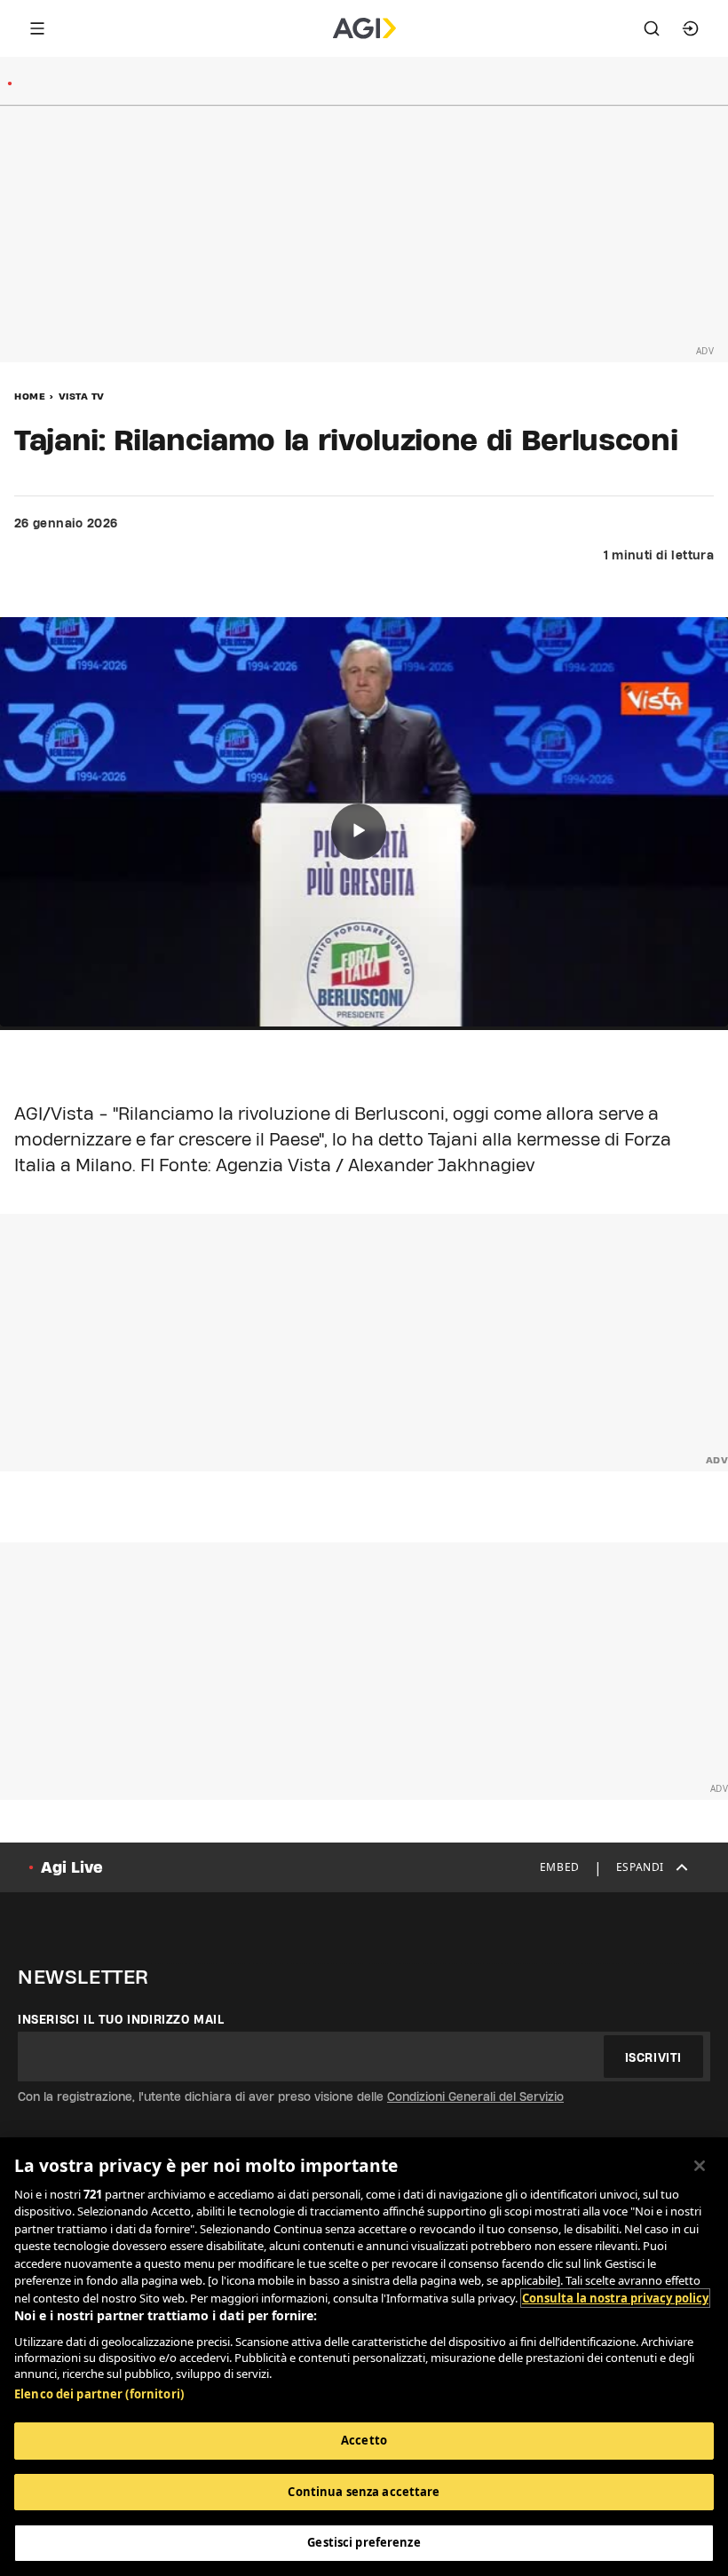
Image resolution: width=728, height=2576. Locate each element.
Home (30, 396)
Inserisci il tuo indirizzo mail (121, 2019)
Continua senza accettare (364, 2492)
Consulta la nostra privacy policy (615, 2298)
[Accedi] (691, 28)
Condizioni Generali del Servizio (475, 2096)
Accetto (364, 2440)
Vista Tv (82, 396)
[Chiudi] (700, 2166)
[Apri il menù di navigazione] (37, 28)
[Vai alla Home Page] (364, 28)
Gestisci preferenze (364, 2542)
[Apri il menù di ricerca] (652, 28)
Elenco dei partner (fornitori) (99, 2394)
